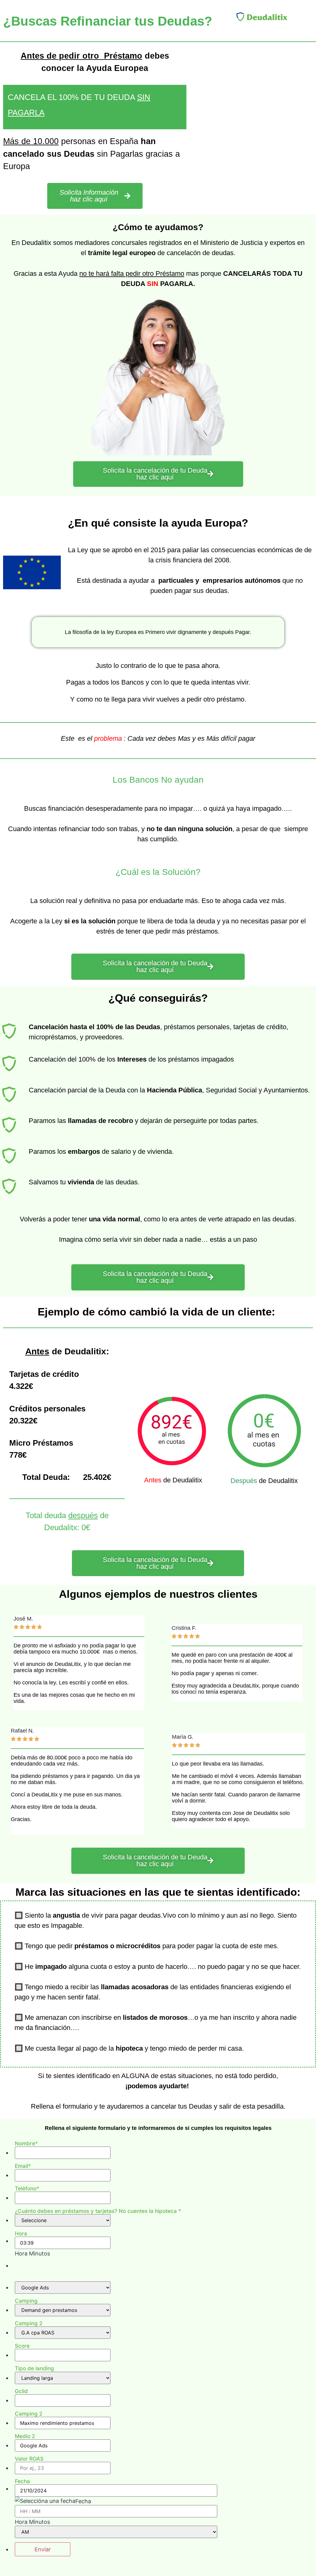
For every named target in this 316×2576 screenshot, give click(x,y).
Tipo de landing (34, 2368)
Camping (26, 2301)
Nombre (26, 2143)
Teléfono (27, 2188)
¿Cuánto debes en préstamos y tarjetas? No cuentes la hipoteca (98, 2211)
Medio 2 (25, 2436)
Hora (21, 2233)
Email (23, 2166)
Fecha (22, 2481)
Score (22, 2346)
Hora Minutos (32, 2254)
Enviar (43, 2549)
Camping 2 (29, 2323)
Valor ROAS (29, 2459)
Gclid (21, 2391)
